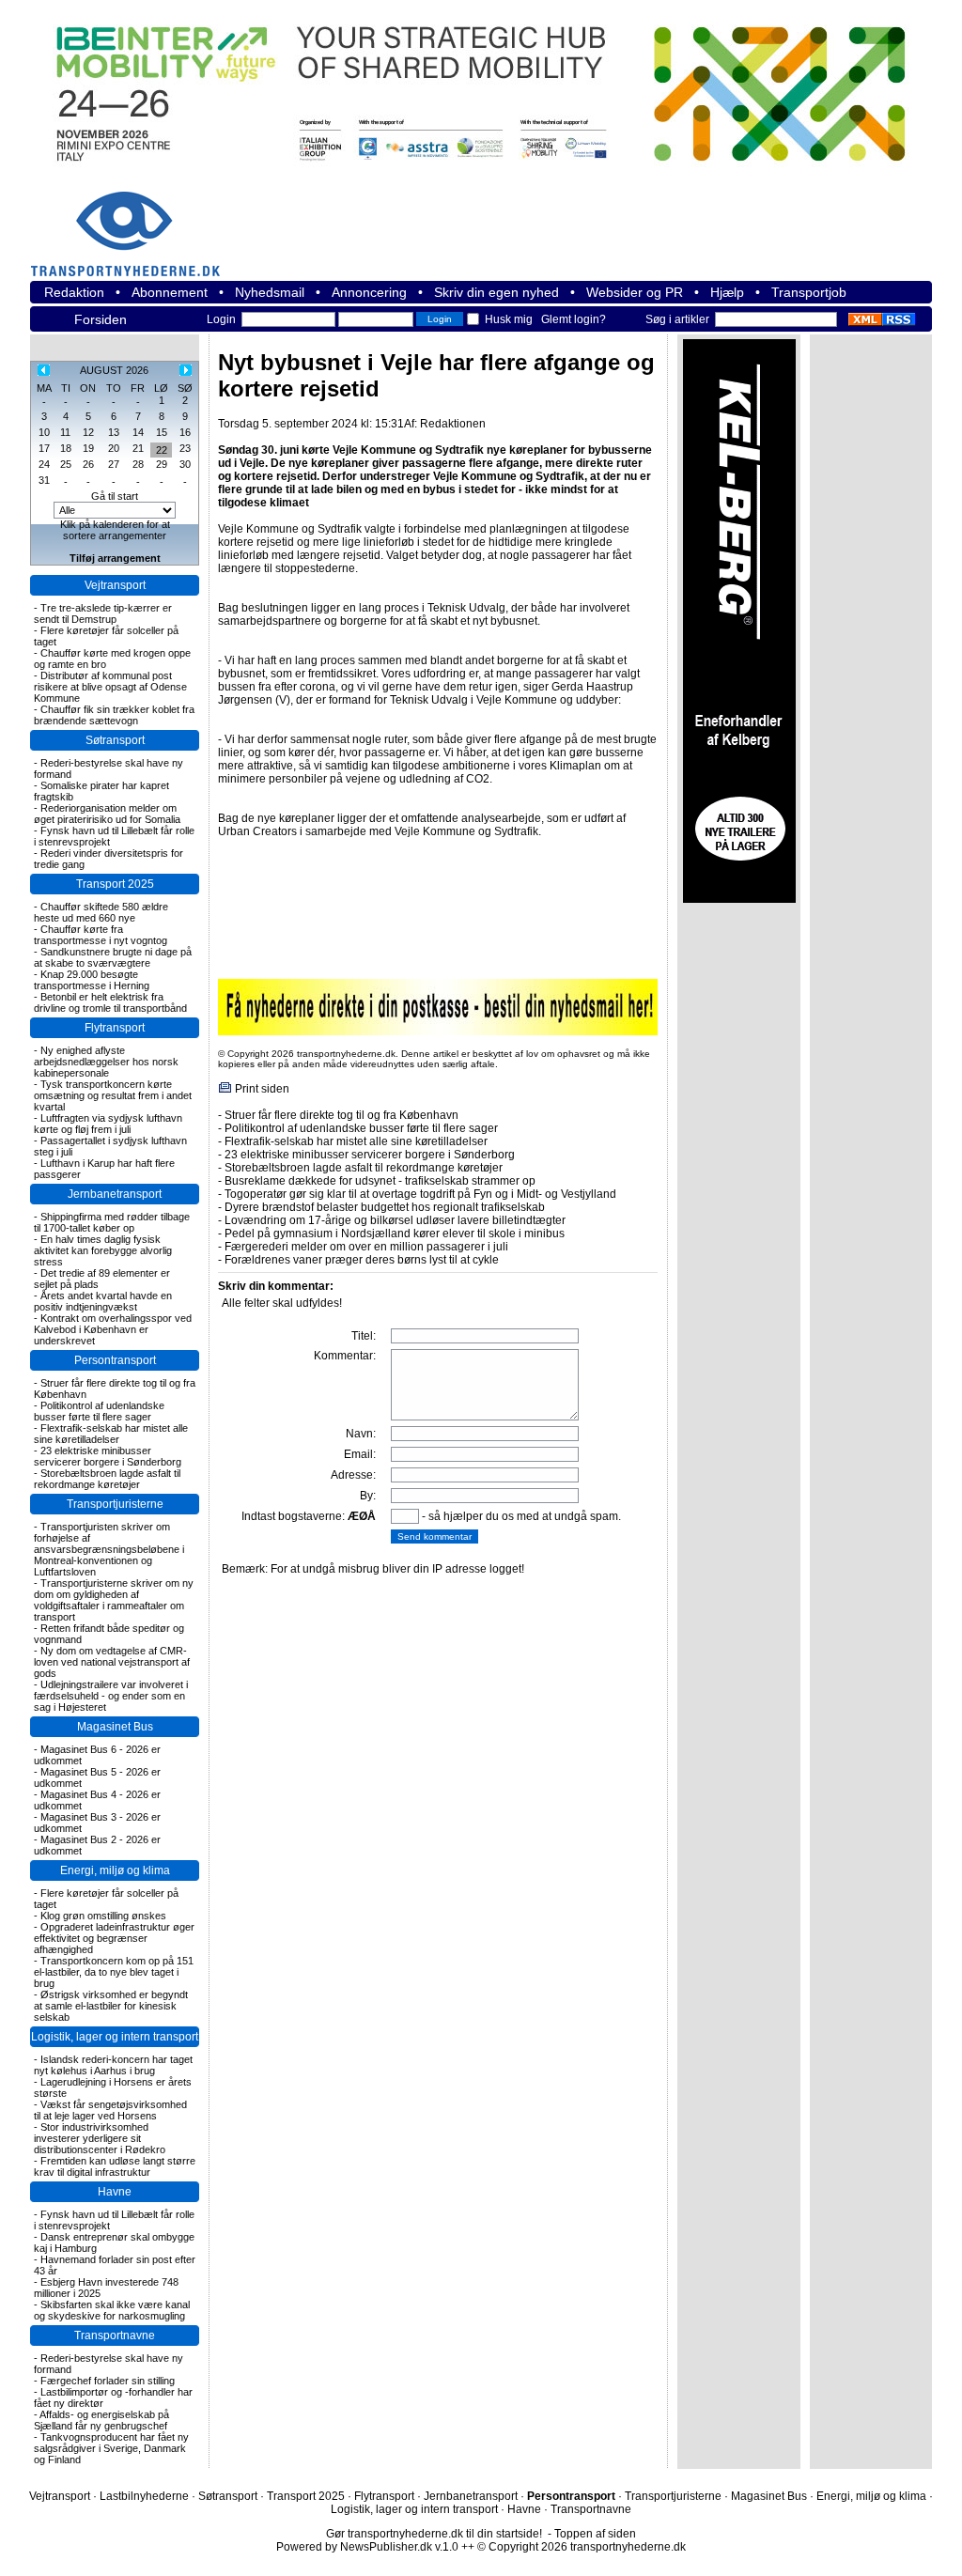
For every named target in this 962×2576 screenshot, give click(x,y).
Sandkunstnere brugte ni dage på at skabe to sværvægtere (113, 957)
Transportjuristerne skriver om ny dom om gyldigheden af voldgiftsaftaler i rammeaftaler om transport (114, 1600)
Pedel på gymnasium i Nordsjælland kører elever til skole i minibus (395, 1234)
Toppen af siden (595, 2534)
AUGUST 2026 (114, 370)
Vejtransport (115, 585)
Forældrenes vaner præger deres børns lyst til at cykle (362, 1260)
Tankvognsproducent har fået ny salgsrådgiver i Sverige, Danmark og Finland (111, 2448)
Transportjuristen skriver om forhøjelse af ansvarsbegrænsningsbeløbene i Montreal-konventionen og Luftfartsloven (109, 1549)
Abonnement (170, 292)
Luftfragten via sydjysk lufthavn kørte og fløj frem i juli (108, 1124)
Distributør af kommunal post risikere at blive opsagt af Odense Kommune (110, 687)
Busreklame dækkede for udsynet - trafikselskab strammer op (380, 1181)
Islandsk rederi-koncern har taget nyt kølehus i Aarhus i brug (113, 2065)
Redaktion (74, 292)
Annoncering (369, 292)
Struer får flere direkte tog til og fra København (341, 1115)
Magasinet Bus (115, 1727)
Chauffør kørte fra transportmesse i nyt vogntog (101, 935)
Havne (115, 2192)
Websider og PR (635, 292)
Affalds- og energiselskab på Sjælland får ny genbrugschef (101, 2420)
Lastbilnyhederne (144, 2496)
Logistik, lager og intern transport (115, 2037)
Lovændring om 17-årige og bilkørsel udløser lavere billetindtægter (395, 1220)
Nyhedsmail (270, 292)
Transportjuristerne (115, 1504)
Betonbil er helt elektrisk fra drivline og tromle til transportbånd (110, 1002)
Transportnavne (115, 2335)
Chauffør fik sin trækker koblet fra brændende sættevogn (114, 715)
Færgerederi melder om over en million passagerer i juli (366, 1247)
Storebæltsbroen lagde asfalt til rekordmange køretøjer (107, 1479)
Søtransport (115, 740)
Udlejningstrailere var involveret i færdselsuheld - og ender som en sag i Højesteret (111, 1696)
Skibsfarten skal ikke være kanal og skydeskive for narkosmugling (112, 2310)
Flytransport (115, 1028)
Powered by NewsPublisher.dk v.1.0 (367, 2547)
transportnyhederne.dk (133, 222)
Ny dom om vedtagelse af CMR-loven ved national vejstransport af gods (112, 1662)
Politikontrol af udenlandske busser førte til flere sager (99, 1411)
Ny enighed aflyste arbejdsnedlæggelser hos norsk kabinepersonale (106, 1062)
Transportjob (809, 292)
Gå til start (115, 496)
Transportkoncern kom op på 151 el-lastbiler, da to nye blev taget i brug (114, 1972)
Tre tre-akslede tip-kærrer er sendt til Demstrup (103, 613)
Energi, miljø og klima (115, 1870)
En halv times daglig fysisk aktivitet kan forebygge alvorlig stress (103, 1250)
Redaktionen (453, 424)
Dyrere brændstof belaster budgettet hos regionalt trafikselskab (385, 1207)
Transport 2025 (115, 884)
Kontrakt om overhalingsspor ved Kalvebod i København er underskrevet (113, 1329)
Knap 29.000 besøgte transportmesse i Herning (92, 980)
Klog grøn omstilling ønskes (103, 1916)
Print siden (262, 1089)
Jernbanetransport (115, 1194)
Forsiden (101, 319)
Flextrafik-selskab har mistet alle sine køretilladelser (111, 1434)
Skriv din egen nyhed (497, 292)
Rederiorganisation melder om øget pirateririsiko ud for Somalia (107, 814)
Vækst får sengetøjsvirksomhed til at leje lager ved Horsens (110, 2110)
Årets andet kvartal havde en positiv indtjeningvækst (103, 1301)
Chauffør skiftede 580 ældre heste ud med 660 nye (101, 912)
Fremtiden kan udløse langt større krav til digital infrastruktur (115, 2166)
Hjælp (727, 292)
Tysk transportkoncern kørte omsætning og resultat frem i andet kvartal (113, 1095)
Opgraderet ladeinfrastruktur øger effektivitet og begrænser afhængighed (114, 1938)
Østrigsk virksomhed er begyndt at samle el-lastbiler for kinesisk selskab (111, 2006)
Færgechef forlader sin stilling (108, 2381)
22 (162, 450)
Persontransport (115, 1360)
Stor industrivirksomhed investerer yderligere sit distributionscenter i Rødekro (100, 2138)
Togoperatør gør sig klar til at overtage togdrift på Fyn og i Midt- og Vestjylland (420, 1194)
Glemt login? (574, 319)
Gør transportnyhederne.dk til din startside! (434, 2534)
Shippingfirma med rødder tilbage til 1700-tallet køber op (112, 1222)
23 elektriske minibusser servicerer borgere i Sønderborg (108, 1456)
